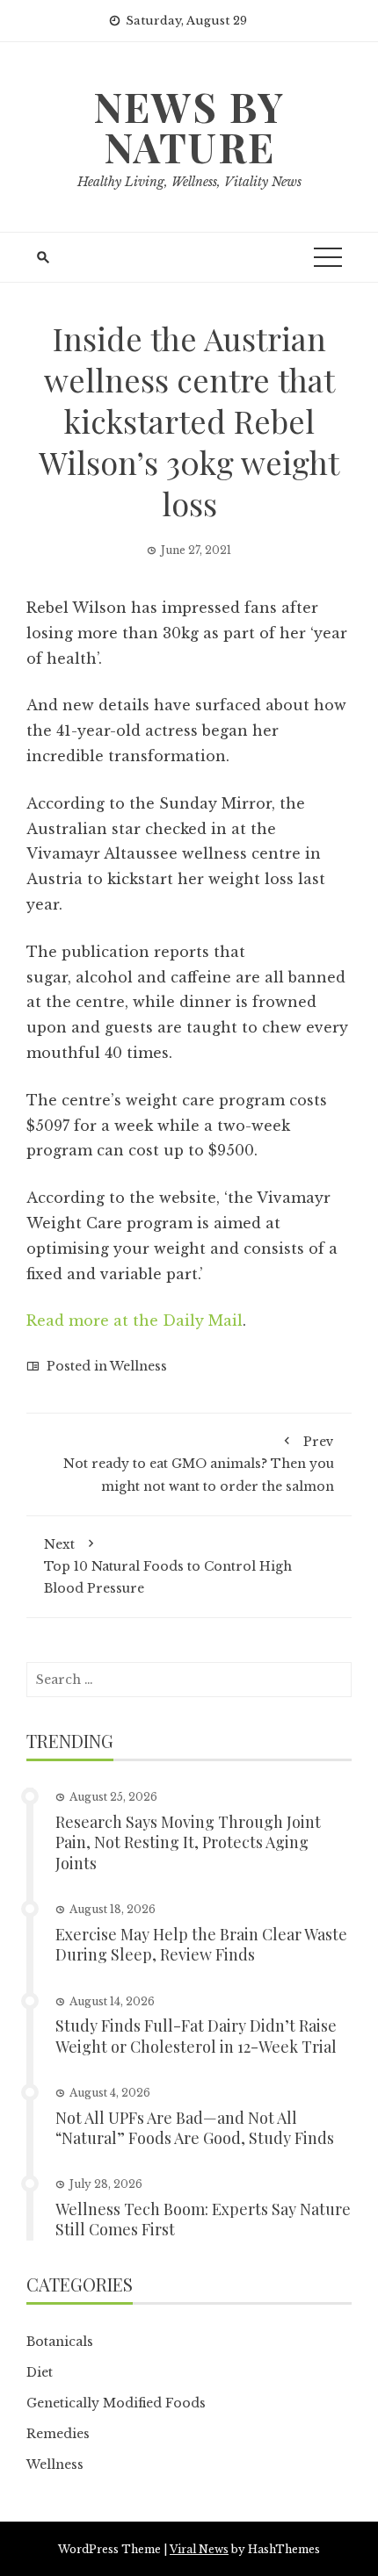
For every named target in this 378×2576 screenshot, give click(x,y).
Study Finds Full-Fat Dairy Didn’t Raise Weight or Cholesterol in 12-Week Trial (196, 2036)
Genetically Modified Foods (116, 2403)
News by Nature (189, 126)
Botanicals (60, 2342)
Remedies (58, 2434)
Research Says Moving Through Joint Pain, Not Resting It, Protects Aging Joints (188, 1842)
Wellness (138, 1366)
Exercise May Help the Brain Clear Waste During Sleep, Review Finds (201, 1944)
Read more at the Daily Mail (134, 1320)
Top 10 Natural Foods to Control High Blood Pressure (168, 1566)
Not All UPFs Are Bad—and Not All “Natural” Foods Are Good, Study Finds (195, 2128)
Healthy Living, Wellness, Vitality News (189, 182)
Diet (40, 2372)
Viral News (199, 2549)
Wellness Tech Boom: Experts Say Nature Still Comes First (203, 2219)
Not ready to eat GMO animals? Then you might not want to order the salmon (199, 1464)
